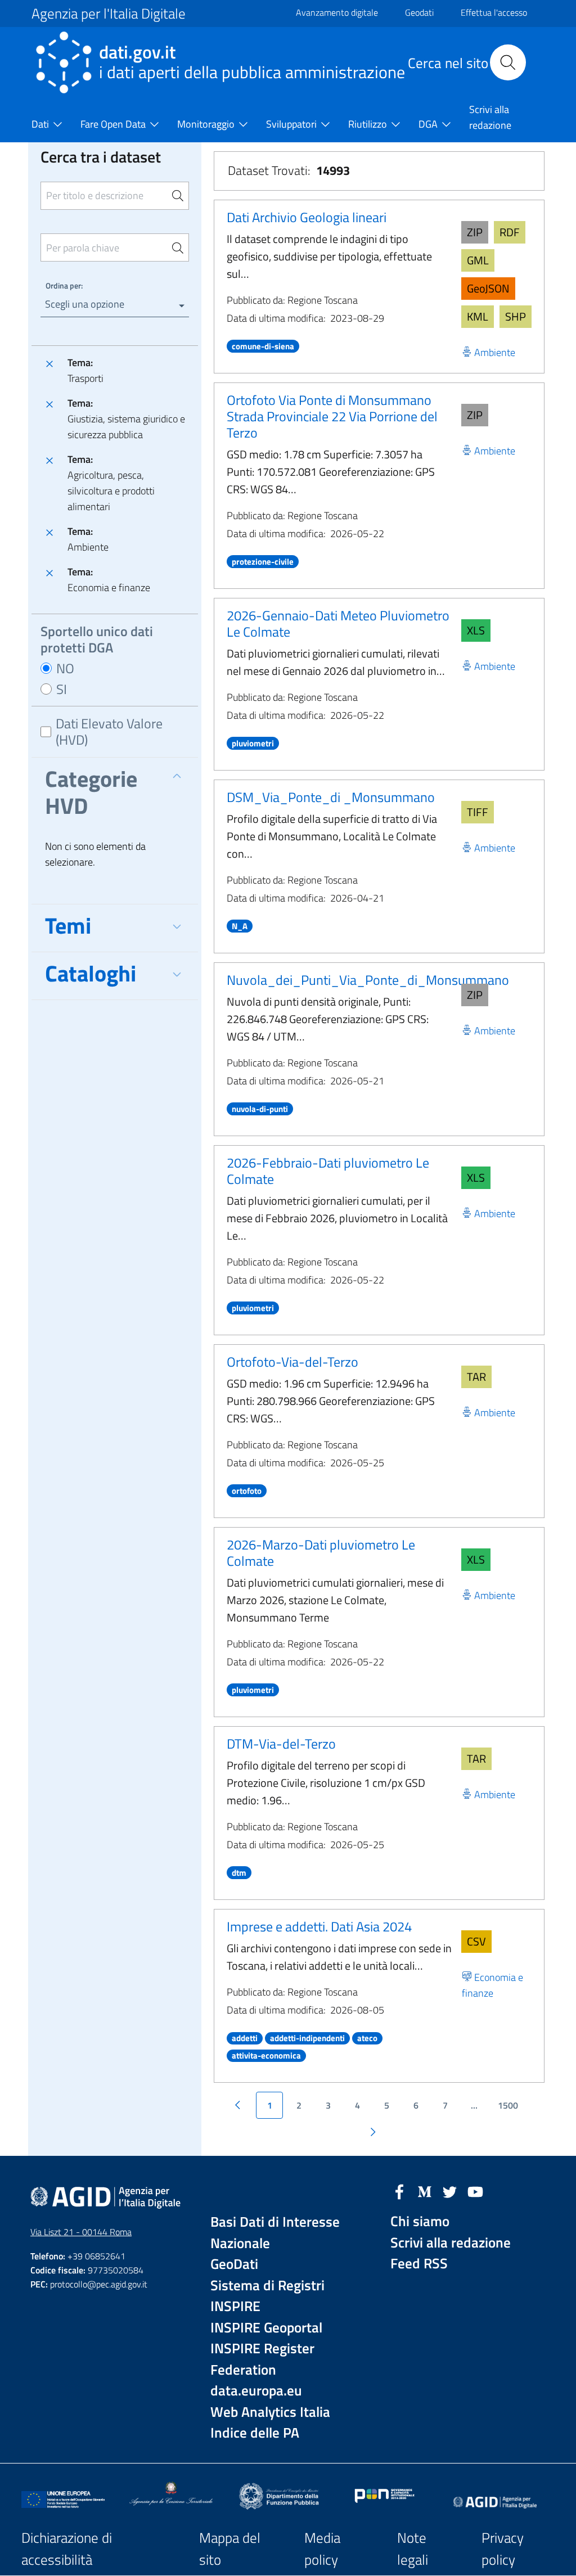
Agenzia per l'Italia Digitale (109, 13)
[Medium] (425, 2191)
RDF (510, 232)
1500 (508, 2105)
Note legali (413, 2549)
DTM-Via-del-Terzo (281, 1744)
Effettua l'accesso (494, 12)
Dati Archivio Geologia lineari (307, 217)
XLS (476, 630)
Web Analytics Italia (270, 2412)
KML (478, 316)
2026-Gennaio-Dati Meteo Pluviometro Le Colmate (338, 623)
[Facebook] (399, 2191)
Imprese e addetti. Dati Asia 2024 (319, 1926)
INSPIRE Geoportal (266, 2328)
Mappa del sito (230, 2549)
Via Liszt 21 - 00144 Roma (81, 2232)
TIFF (478, 812)
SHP (516, 316)
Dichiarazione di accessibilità (67, 2549)
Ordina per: (64, 285)
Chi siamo (420, 2221)
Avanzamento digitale (337, 12)
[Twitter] (450, 2191)
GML (478, 260)
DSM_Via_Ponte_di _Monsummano (331, 797)
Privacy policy (503, 2549)
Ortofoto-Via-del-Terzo (292, 1362)
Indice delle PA (255, 2433)
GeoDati (234, 2264)
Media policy (322, 2549)
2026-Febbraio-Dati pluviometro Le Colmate (328, 1171)
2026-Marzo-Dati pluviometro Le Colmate (321, 1553)
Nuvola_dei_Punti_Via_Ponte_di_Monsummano (368, 980)
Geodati (419, 12)
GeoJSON (488, 288)
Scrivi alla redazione (451, 2243)
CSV (476, 1941)
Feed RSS (419, 2264)
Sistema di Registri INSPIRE (267, 2296)
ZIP (475, 232)
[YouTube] (475, 2191)
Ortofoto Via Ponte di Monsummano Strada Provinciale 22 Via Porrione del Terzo (332, 416)
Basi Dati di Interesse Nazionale (275, 2233)
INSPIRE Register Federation (262, 2359)
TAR (476, 1377)
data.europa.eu (256, 2391)
